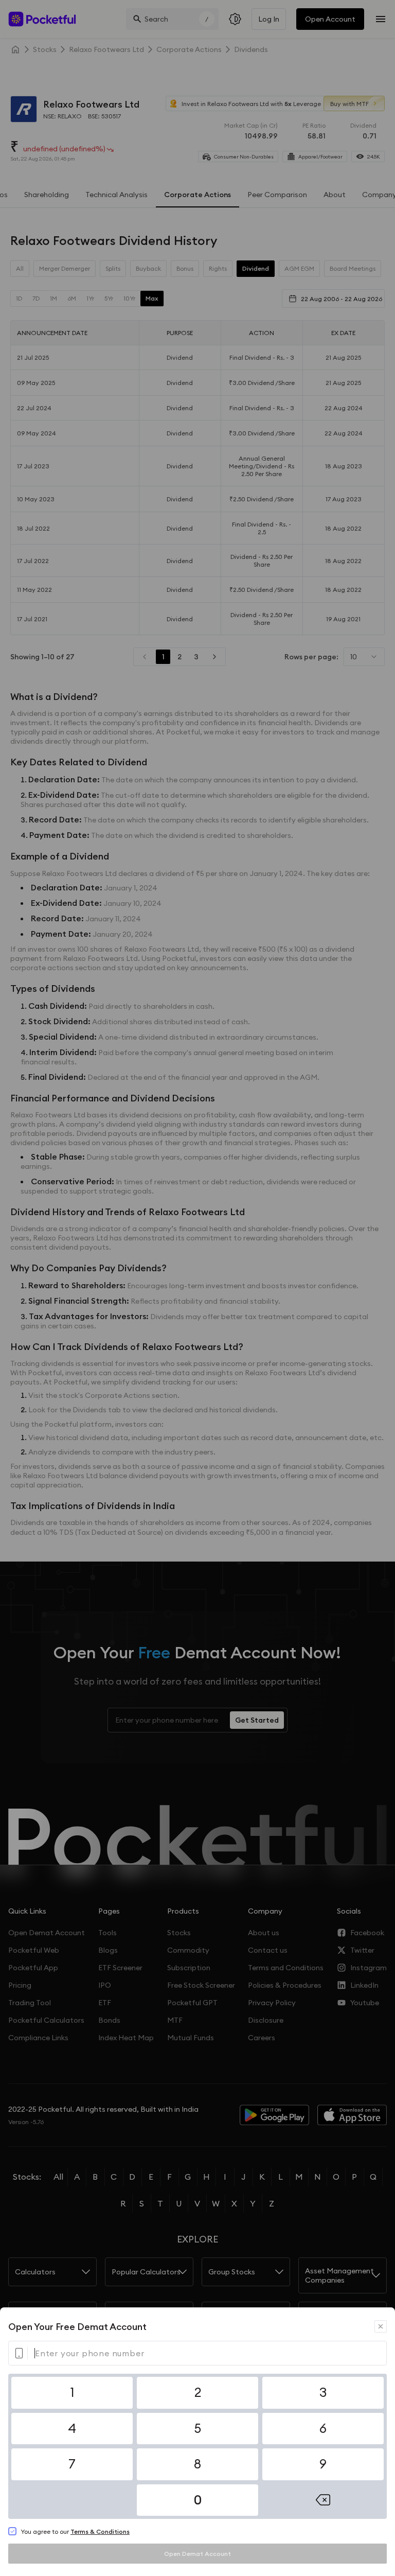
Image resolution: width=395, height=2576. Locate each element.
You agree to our (75, 2531)
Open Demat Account (197, 2554)
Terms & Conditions (100, 2531)
